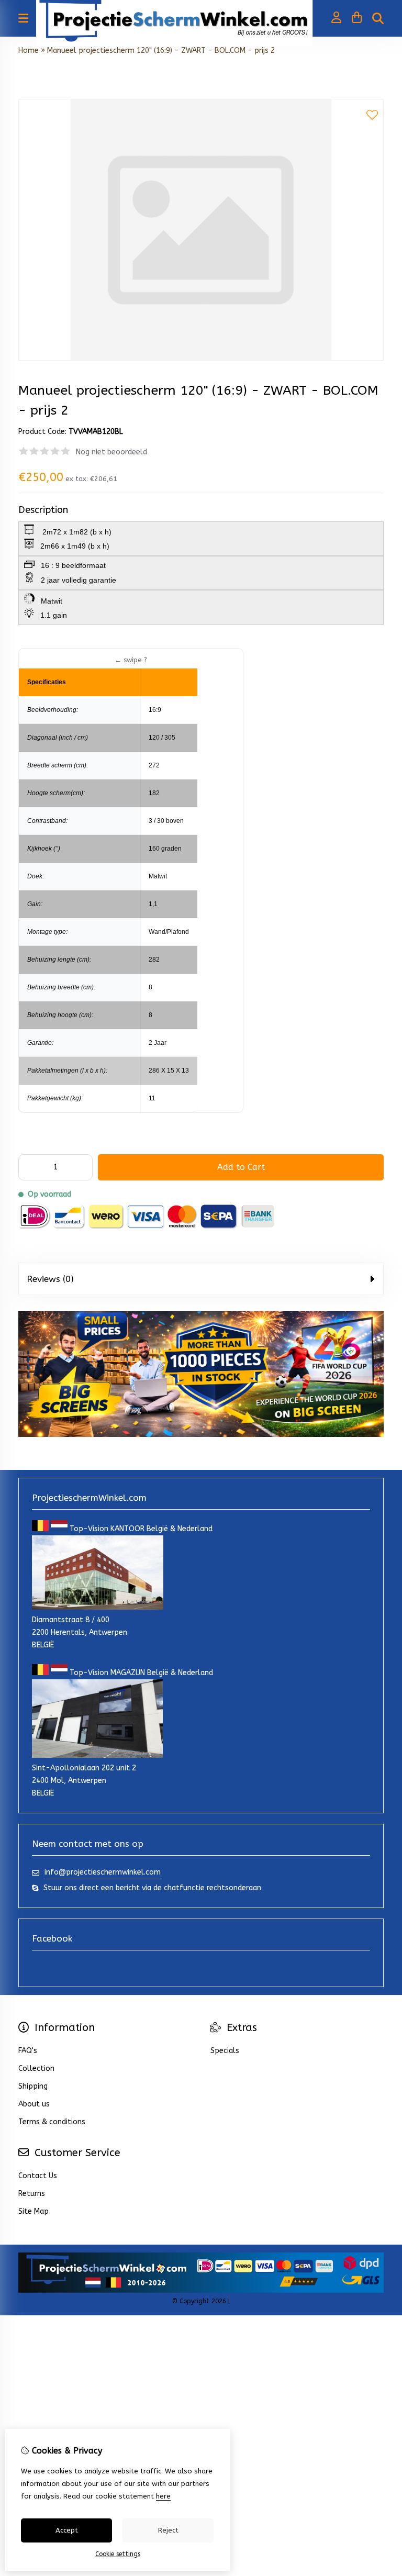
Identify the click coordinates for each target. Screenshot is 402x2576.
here (163, 2496)
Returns (32, 2194)
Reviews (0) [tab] (50, 1279)
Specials (225, 2051)
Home (29, 51)
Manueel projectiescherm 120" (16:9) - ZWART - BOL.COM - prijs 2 (161, 51)
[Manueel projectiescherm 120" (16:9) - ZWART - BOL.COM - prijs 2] (201, 358)
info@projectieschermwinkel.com (103, 1872)
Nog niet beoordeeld (111, 452)
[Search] (378, 18)
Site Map (33, 2211)
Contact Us (38, 2176)
